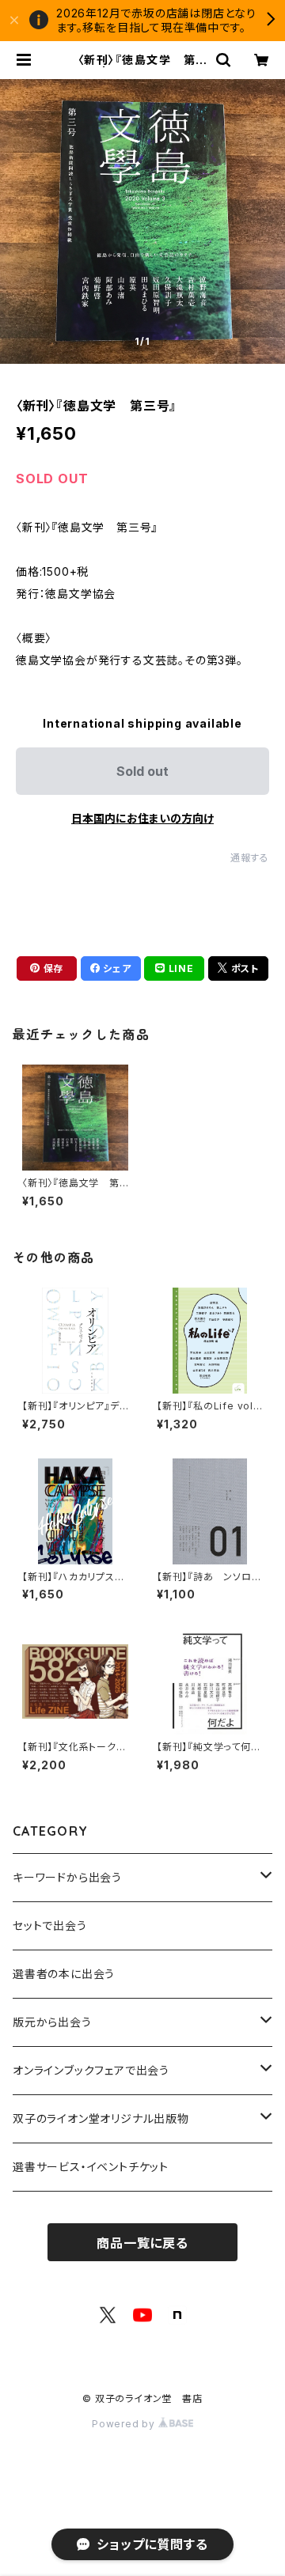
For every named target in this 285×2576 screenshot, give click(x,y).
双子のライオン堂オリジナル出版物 (101, 2118)
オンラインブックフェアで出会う (91, 2070)
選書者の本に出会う (64, 1974)
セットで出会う (50, 1925)
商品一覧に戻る (142, 2243)
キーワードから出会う (67, 1877)
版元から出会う (52, 2022)
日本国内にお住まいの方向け (142, 818)
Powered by (125, 2424)
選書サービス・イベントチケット (91, 2167)
